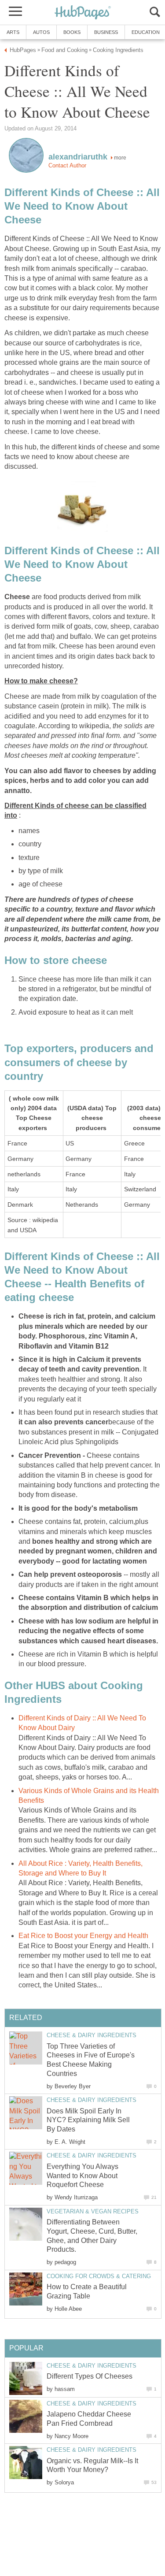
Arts (13, 32)
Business (106, 32)
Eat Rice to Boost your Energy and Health (83, 1936)
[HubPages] (83, 13)
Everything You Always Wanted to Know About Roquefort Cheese (82, 2176)
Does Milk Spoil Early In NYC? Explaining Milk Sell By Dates (88, 2120)
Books (72, 32)
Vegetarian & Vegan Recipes (93, 2211)
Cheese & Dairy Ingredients (92, 2035)
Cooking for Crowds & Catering (99, 2276)
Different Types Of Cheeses (90, 2376)
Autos (41, 32)
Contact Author (67, 165)
